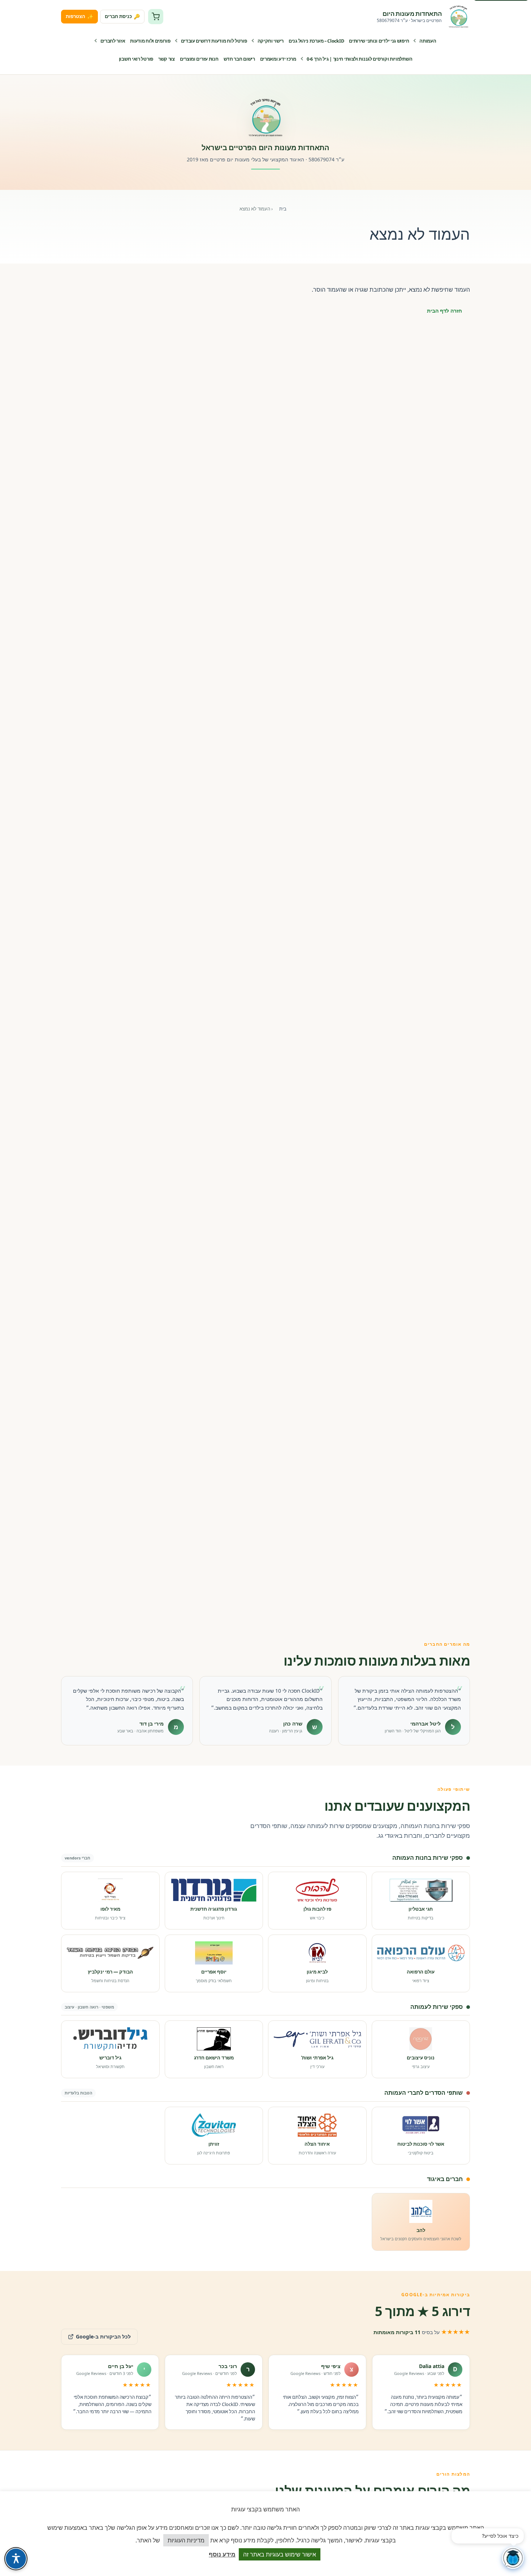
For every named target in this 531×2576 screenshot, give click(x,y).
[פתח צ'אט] (513, 2558)
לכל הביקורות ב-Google (96, 2334)
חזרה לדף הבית (444, 311)
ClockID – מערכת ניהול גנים (316, 41)
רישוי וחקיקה (271, 41)
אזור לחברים (113, 41)
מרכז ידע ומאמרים (278, 59)
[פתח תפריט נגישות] (16, 2559)
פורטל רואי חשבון (136, 59)
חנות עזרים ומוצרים (199, 59)
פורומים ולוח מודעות (150, 41)
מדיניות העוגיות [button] (186, 2540)
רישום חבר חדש (239, 59)
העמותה (428, 41)
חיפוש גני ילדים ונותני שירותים (379, 41)
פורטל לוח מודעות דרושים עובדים (214, 41)
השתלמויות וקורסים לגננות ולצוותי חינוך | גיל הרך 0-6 (359, 59)
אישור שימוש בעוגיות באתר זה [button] (280, 2554)
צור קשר (167, 59)
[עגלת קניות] (156, 17)
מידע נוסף (222, 2554)
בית (283, 209)
